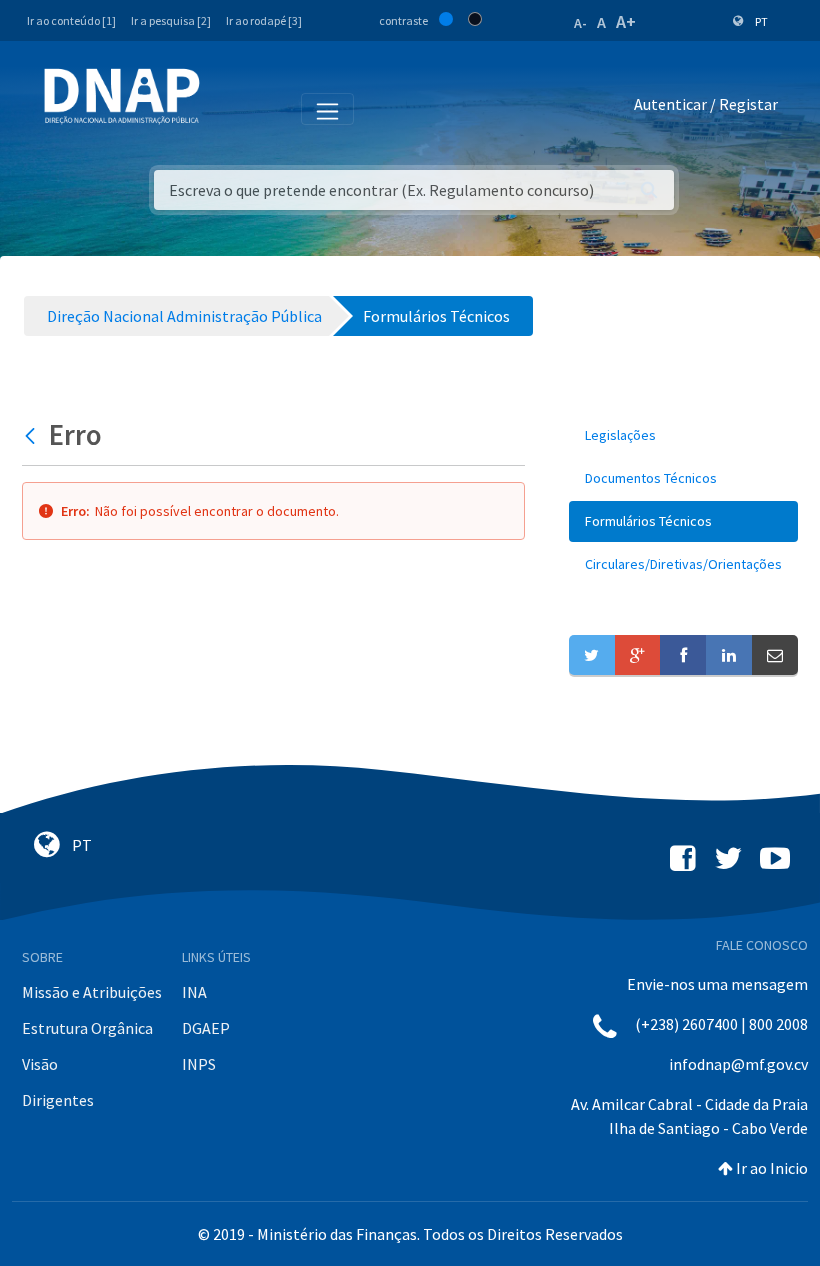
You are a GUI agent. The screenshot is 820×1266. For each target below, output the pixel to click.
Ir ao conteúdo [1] (71, 20)
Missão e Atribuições (92, 992)
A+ (626, 21)
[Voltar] (32, 435)
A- (580, 23)
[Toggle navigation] (228, 108)
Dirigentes (58, 1100)
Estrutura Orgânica (87, 1028)
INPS (199, 1064)
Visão (40, 1064)
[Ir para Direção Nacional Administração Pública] (122, 95)
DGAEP (206, 1028)
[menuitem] (683, 435)
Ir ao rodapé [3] (264, 20)
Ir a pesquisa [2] (171, 20)
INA (194, 992)
